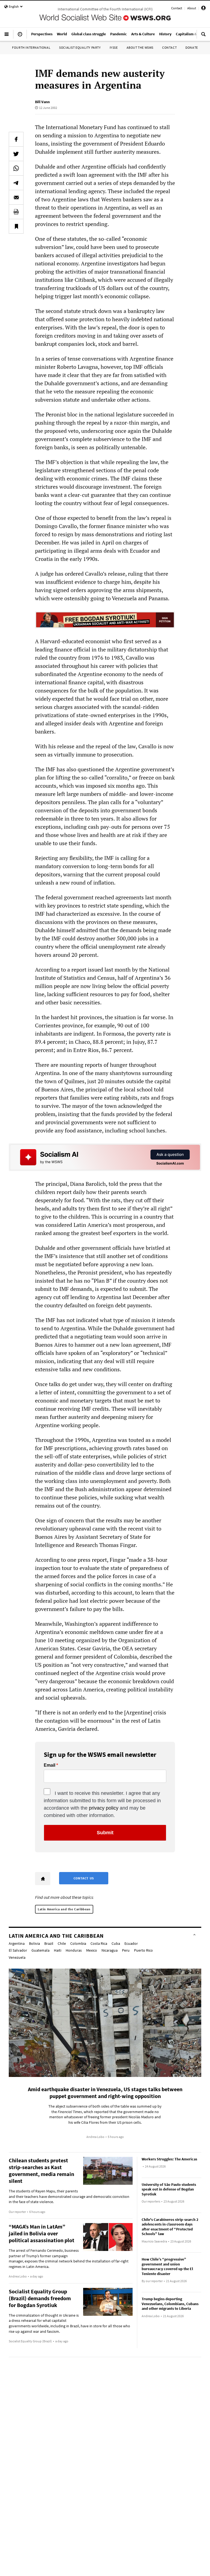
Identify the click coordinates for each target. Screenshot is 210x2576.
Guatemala (40, 1950)
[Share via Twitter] (16, 154)
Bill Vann (42, 102)
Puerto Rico (143, 1950)
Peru (126, 1950)
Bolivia (34, 1943)
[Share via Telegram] (16, 183)
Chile (62, 1943)
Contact (177, 8)
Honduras (74, 1950)
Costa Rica (99, 1943)
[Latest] (20, 36)
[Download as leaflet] (16, 212)
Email (49, 1765)
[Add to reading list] (16, 226)
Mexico (92, 1950)
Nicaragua (110, 1950)
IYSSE (114, 47)
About (192, 8)
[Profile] (203, 9)
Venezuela (17, 1957)
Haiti (58, 1950)
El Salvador (18, 1950)
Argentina (17, 1943)
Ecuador (131, 1943)
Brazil (49, 1943)
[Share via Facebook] (16, 139)
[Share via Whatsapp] (16, 168)
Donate (192, 47)
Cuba (116, 1943)
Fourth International (31, 47)
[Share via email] (16, 197)
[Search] (203, 36)
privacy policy (104, 1808)
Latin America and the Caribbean (64, 1909)
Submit (105, 1833)
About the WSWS (140, 47)
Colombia (78, 1943)
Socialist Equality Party (80, 47)
